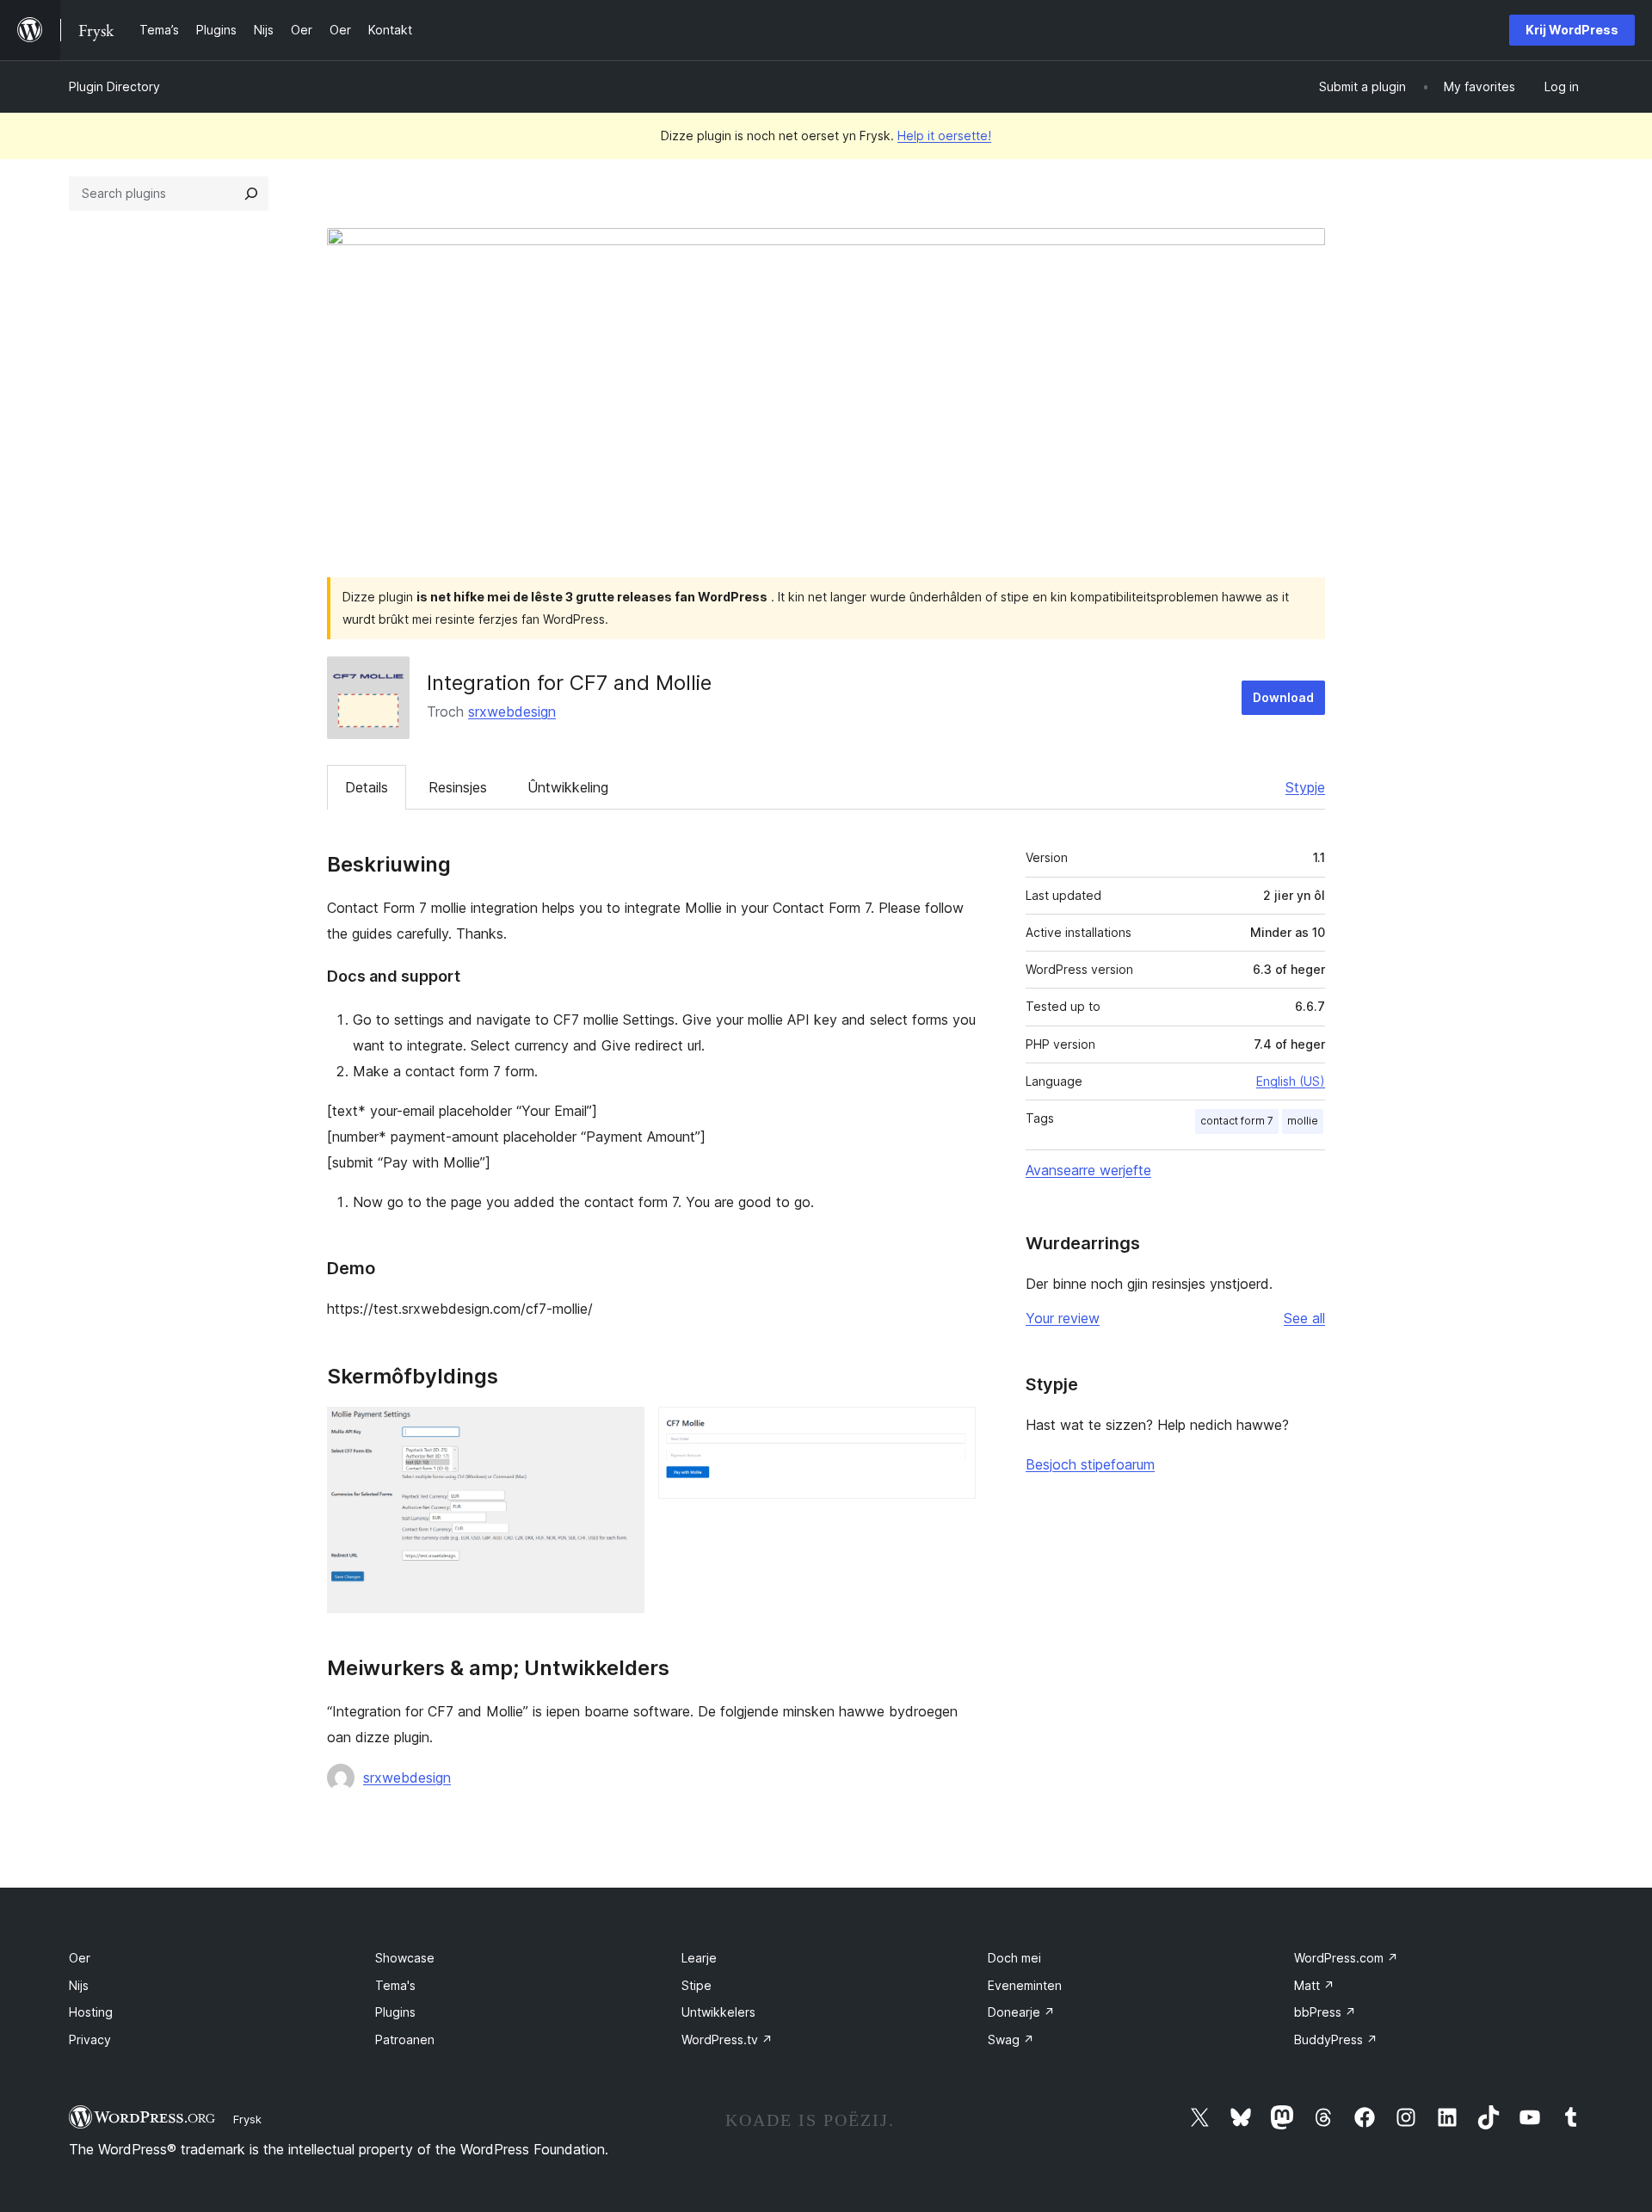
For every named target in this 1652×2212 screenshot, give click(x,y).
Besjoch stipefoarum (1090, 1464)
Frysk (247, 2119)
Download (1283, 697)
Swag (1011, 2039)
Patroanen (405, 2039)
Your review (1063, 1318)
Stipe (697, 1985)
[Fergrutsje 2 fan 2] (952, 1430)
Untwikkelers (718, 2012)
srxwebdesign (512, 712)
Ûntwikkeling (568, 787)
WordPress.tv (727, 2039)
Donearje (1021, 2012)
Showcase (405, 1958)
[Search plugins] (251, 194)
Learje (699, 1958)
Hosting (91, 2012)
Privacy (90, 2039)
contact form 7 (1237, 1121)
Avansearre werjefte (1088, 1170)
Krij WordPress (1572, 30)
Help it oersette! (944, 136)
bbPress (1325, 2012)
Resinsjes (458, 787)
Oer (80, 1958)
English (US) (1291, 1081)
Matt (1314, 1985)
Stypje (1305, 787)
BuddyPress (1336, 2039)
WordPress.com (1346, 1958)
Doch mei (1014, 1958)
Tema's (395, 1985)
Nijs (79, 1985)
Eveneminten (1025, 1985)
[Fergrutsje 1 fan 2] (621, 1430)
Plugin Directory (114, 86)
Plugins (395, 2012)
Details (367, 787)
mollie (1303, 1121)
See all (1304, 1318)
